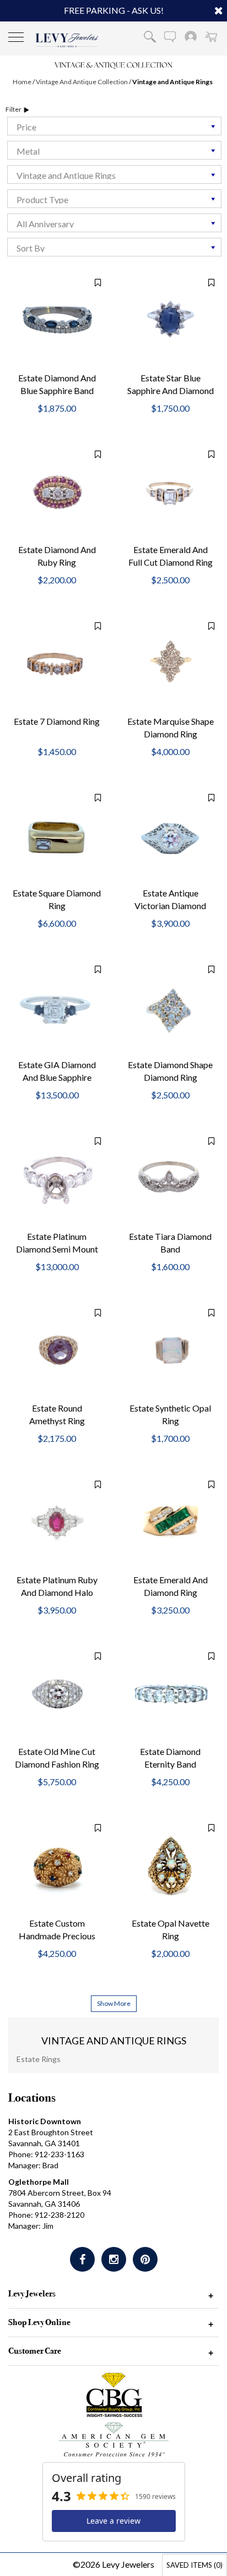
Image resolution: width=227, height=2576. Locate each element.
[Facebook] (82, 2259)
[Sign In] (191, 36)
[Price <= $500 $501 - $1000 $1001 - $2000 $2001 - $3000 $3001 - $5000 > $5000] (113, 126)
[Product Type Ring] (113, 199)
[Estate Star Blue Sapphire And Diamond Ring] (170, 321)
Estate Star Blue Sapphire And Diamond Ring (171, 390)
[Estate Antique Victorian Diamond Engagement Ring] (170, 835)
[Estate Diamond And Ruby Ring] (57, 492)
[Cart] (211, 36)
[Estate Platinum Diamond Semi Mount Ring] (57, 1180)
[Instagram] (114, 2259)
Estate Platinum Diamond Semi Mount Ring (57, 1249)
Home (22, 82)
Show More (114, 2003)
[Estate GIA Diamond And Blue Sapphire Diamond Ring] (57, 1008)
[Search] (150, 36)
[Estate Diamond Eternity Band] (170, 1695)
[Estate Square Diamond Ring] (57, 835)
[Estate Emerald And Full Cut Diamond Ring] (170, 493)
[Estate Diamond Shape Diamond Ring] (170, 1008)
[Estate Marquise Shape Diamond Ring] (170, 665)
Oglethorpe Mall (39, 2182)
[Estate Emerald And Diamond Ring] (170, 1522)
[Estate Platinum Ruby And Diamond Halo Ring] (57, 1522)
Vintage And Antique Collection (82, 82)
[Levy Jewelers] (67, 40)
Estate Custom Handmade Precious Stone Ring (57, 1936)
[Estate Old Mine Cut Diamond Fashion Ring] (57, 1694)
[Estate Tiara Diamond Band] (170, 1180)
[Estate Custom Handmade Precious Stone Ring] (57, 1865)
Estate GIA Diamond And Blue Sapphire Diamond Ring (57, 1077)
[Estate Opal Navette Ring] (170, 1865)
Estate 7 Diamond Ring (57, 721)
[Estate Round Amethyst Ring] (57, 1350)
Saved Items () (194, 2565)
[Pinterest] (145, 2259)
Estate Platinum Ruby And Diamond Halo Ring (57, 1592)
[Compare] (92, 282)
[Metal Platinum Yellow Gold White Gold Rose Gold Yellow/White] (113, 150)
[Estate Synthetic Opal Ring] (170, 1350)
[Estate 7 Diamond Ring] (57, 665)
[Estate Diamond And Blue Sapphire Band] (57, 320)
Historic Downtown (45, 2121)
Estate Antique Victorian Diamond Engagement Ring (170, 906)
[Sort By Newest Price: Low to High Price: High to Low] (113, 247)
